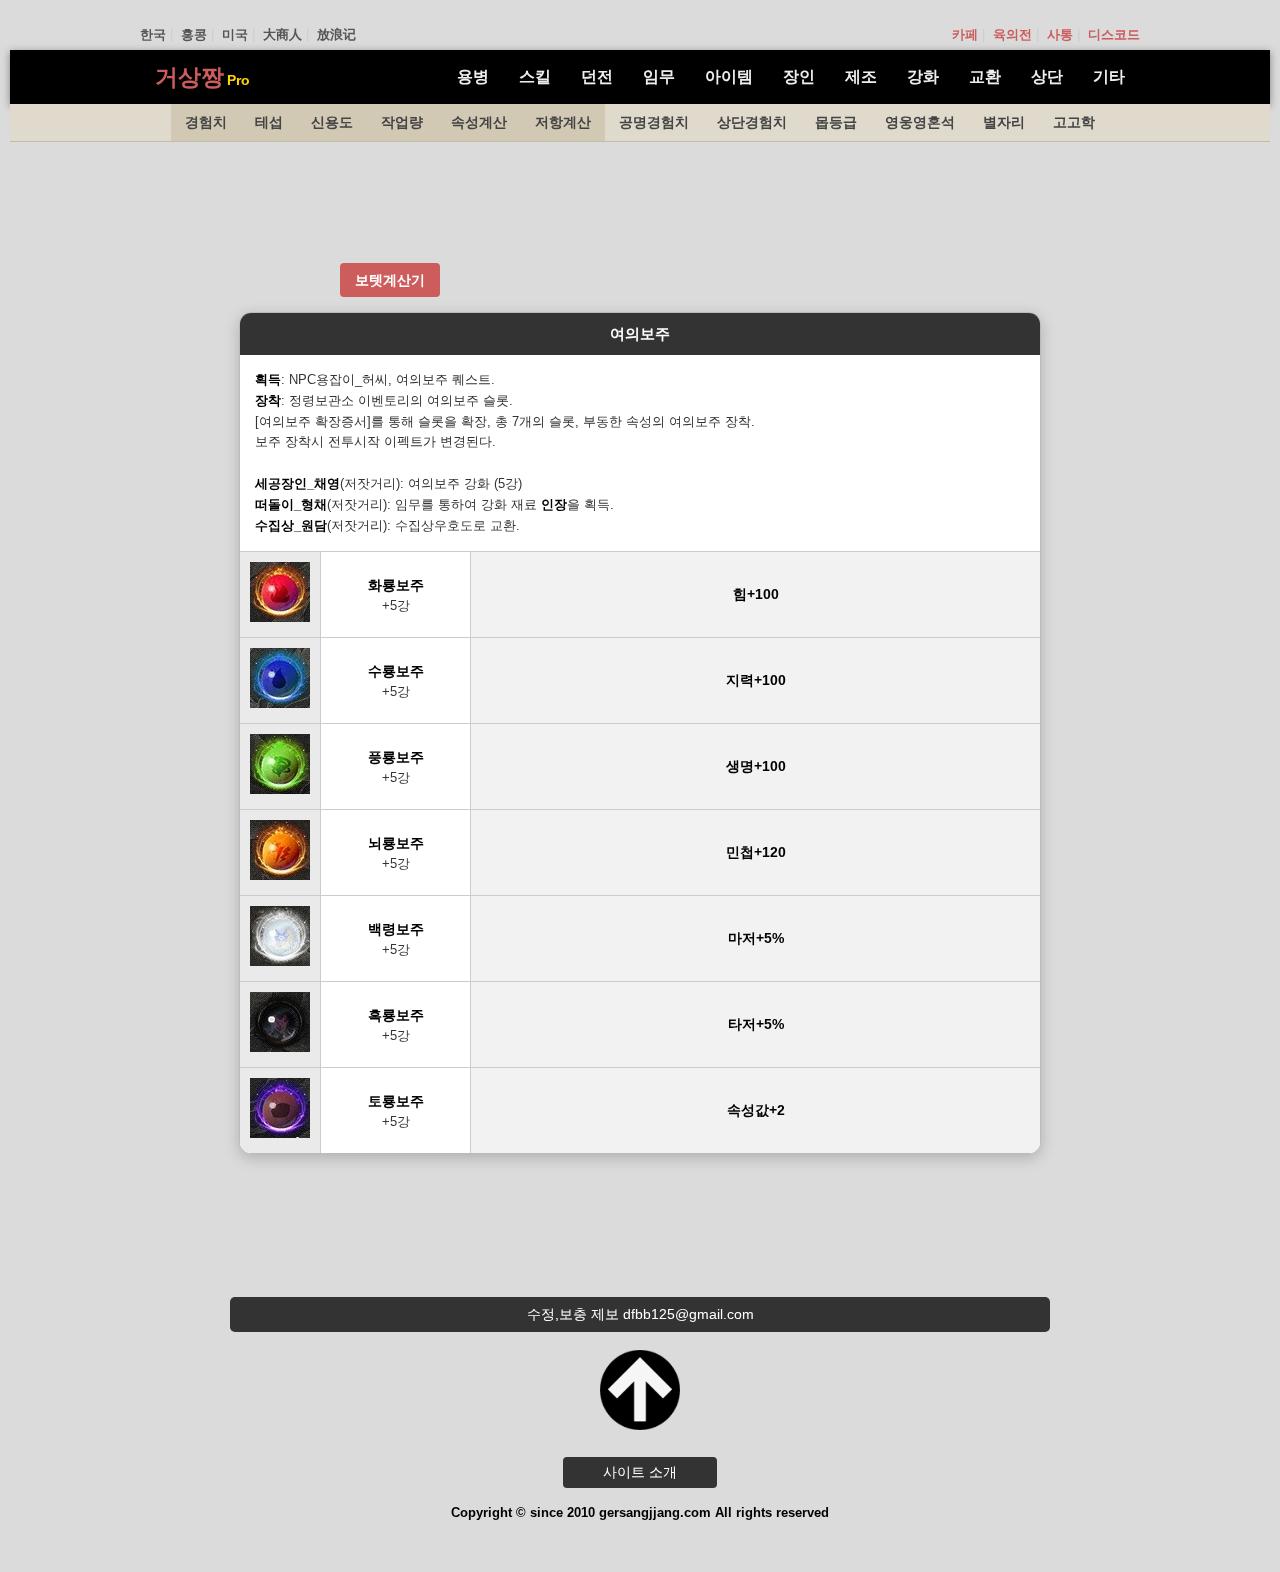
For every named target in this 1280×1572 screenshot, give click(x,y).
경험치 (206, 122)
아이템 (729, 76)
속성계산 (479, 122)
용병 (473, 76)
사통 (1060, 34)
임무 (659, 76)
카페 (965, 34)
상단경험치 (752, 122)
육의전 (1012, 34)
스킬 (535, 76)
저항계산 (563, 122)
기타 (1109, 76)
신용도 (332, 122)
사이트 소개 (640, 1472)
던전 (597, 76)
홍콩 (194, 34)
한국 (153, 34)
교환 (985, 76)
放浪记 (336, 34)
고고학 (1074, 122)
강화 (923, 76)
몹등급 (836, 122)
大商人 (282, 34)
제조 (861, 76)
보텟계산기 (390, 280)
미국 (235, 34)
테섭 (269, 122)
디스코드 (1114, 34)
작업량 (402, 122)
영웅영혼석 (920, 122)
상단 (1047, 76)
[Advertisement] (640, 202)
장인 (799, 76)
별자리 (1004, 122)
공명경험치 (654, 122)
